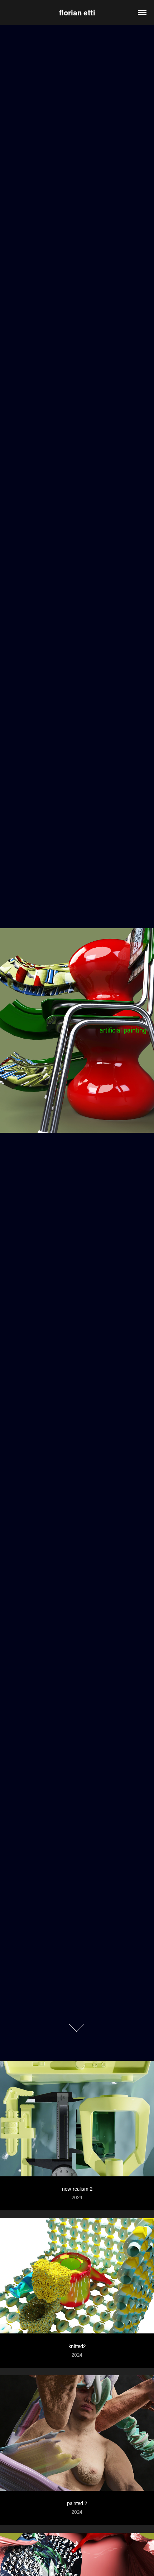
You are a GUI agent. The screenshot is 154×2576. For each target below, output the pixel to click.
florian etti (77, 13)
